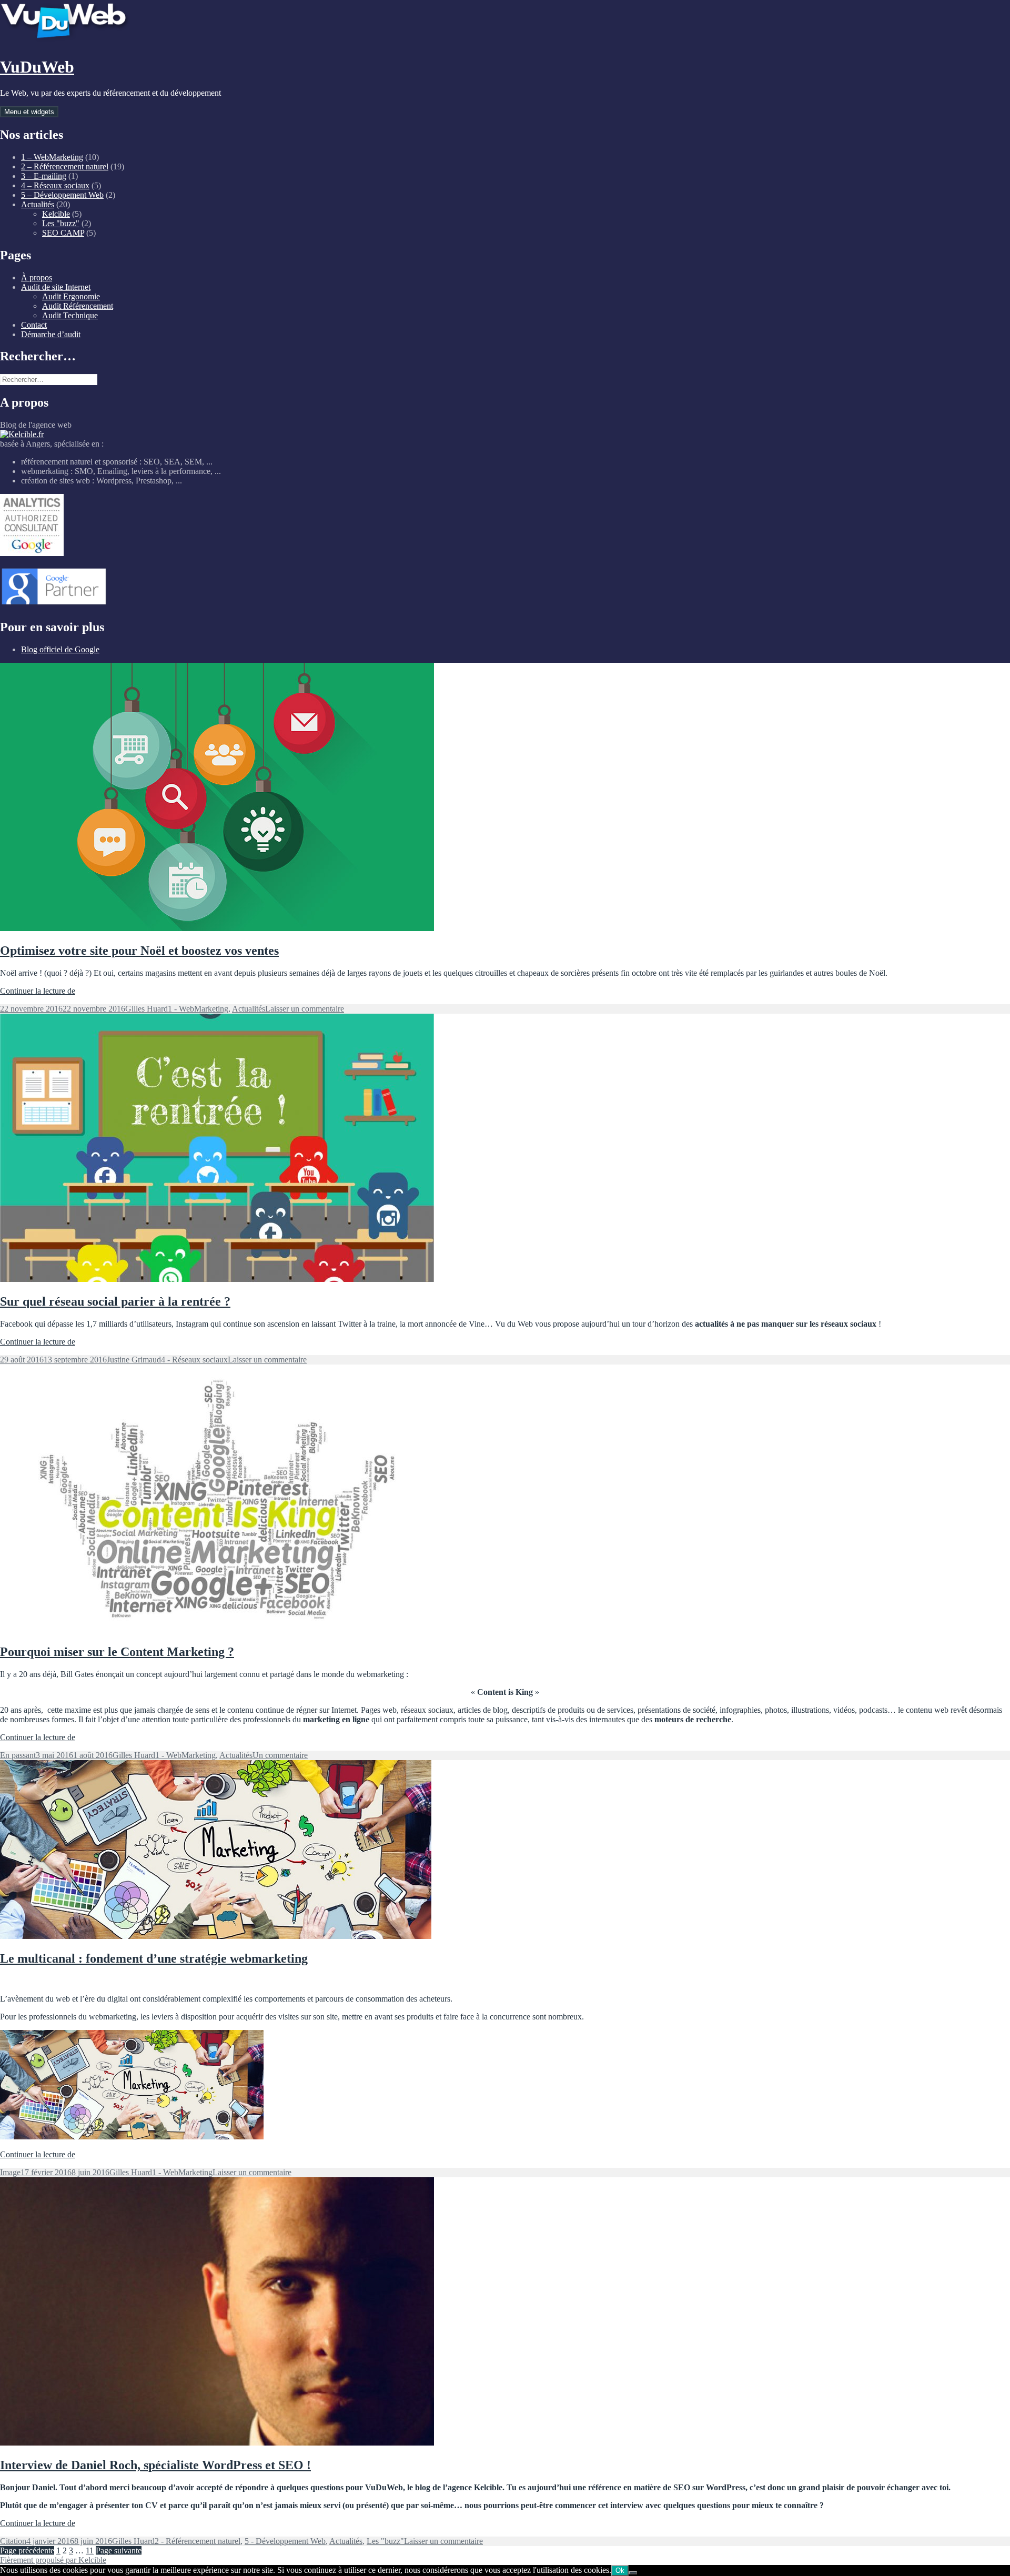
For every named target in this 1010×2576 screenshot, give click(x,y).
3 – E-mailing (44, 176)
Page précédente (27, 2550)
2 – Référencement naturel (65, 166)
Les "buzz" (61, 223)
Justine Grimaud (134, 1360)
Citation (13, 2541)
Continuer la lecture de (38, 991)
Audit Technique (70, 315)
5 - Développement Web (285, 2541)
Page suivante (119, 2550)
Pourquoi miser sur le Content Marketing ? (117, 1652)
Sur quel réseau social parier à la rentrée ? (115, 1301)
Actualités (38, 204)
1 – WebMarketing (52, 157)
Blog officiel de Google (60, 649)
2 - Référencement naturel (198, 2541)
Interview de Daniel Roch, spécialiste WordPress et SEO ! (155, 2465)
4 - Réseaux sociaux (194, 1360)
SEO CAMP (63, 233)
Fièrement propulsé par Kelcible (53, 2560)
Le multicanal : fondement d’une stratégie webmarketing (154, 1958)
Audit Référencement (78, 306)
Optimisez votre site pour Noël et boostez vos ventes (139, 951)
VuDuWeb (37, 67)
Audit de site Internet (56, 287)
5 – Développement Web (62, 195)
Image (10, 2172)
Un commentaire (280, 1755)
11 (90, 2550)
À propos (37, 277)
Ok (620, 2570)
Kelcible (56, 214)
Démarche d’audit (51, 334)
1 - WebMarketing (198, 1009)
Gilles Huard (147, 1009)
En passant (18, 1755)
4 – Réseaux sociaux (55, 185)
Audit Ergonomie (71, 296)
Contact (34, 325)
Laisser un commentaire (305, 1009)
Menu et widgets (29, 112)
